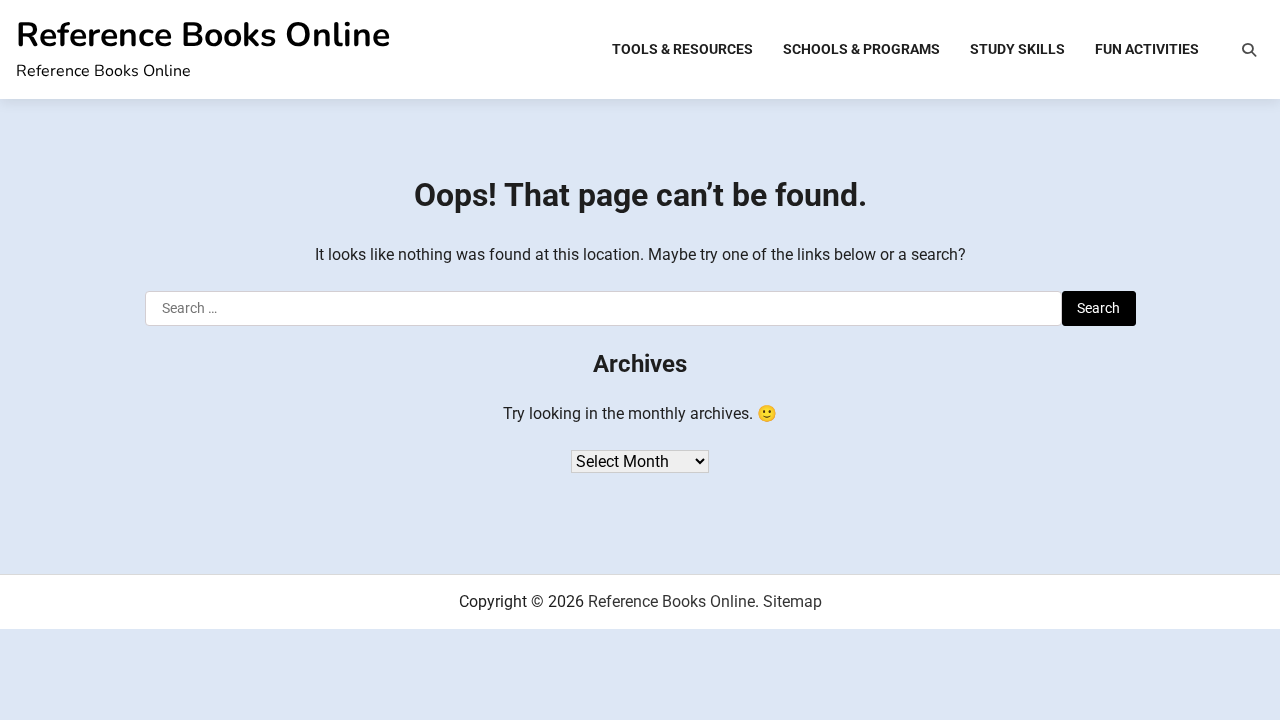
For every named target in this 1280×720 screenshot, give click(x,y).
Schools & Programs (861, 49)
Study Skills (1017, 49)
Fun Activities (1147, 49)
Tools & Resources (682, 49)
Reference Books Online (203, 35)
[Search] (1249, 50)
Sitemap (792, 601)
